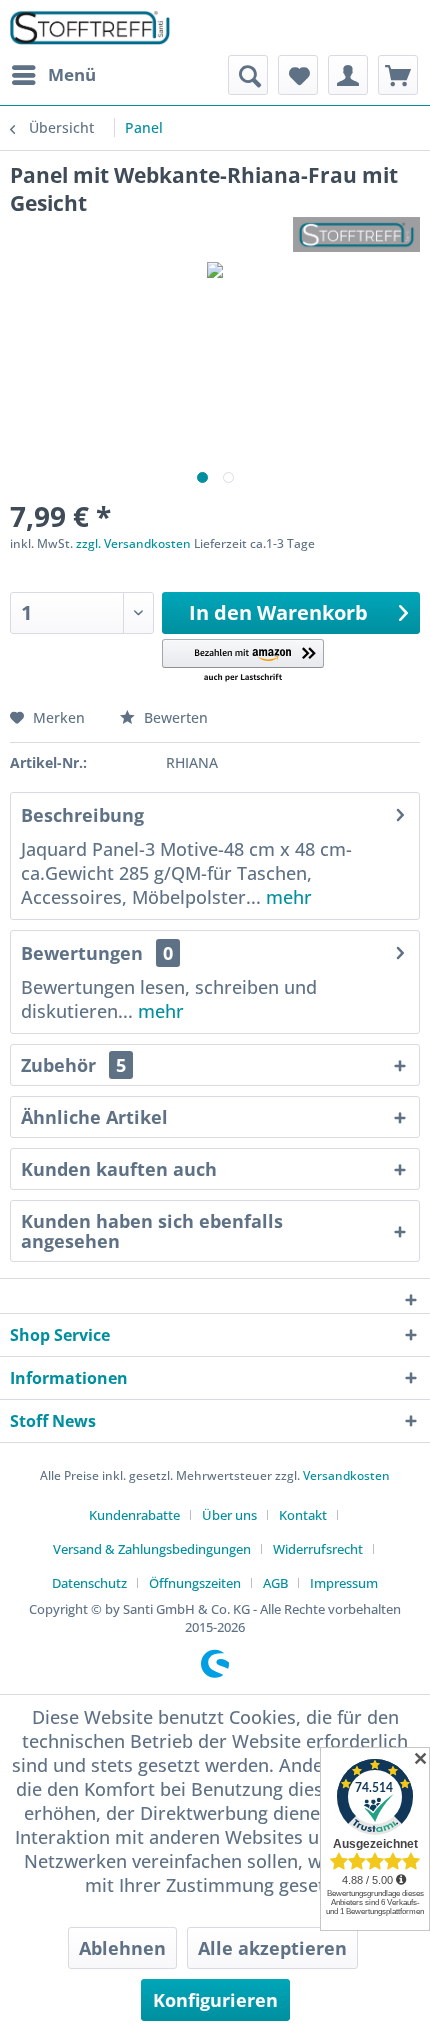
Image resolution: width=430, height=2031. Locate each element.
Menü (72, 74)
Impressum (344, 1583)
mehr (286, 897)
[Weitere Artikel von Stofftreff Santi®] (356, 234)
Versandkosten (346, 1475)
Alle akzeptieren (272, 1948)
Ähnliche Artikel (94, 1117)
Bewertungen (82, 953)
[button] (243, 661)
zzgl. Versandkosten (133, 543)
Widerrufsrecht (318, 1549)
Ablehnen (122, 1948)
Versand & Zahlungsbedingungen (152, 1549)
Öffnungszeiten (195, 1583)
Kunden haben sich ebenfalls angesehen (152, 1231)
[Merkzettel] (298, 75)
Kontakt (303, 1515)
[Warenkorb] (398, 75)
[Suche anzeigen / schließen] (248, 75)
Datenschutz (89, 1583)
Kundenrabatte (134, 1515)
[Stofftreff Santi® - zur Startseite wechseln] (90, 27)
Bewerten (174, 717)
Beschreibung (82, 815)
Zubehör (73, 1065)
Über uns (229, 1515)
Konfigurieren (215, 2000)
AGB (275, 1583)
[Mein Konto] (348, 75)
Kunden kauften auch (119, 1169)
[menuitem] (53, 75)
